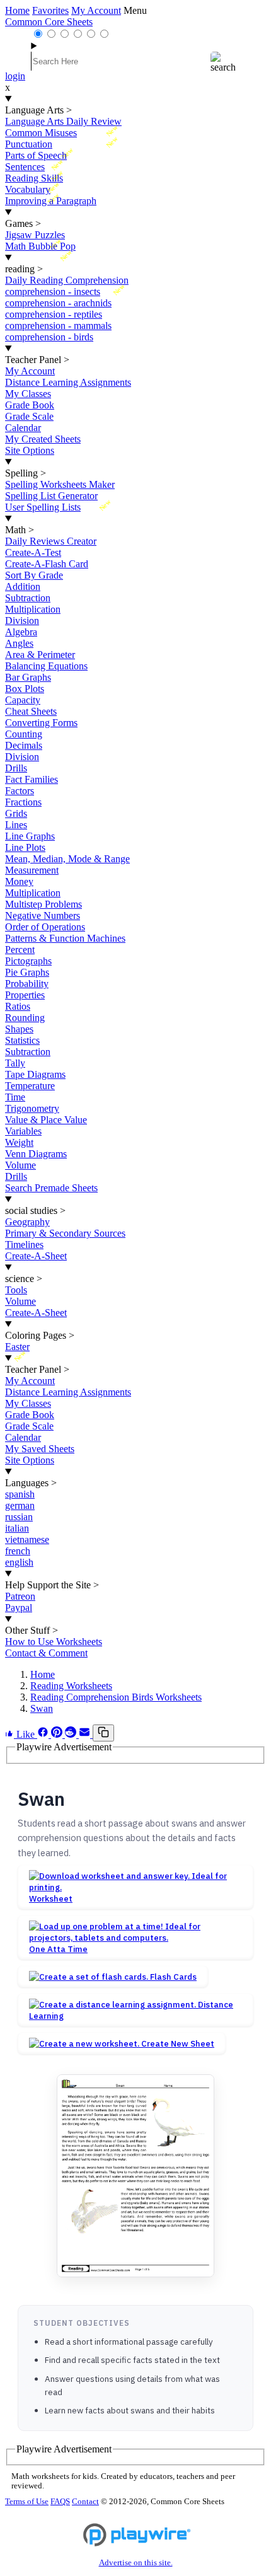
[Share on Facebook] (44, 1734)
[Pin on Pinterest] (58, 1734)
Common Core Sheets (49, 22)
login (15, 76)
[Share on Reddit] (72, 1734)
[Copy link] (103, 1733)
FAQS (60, 2502)
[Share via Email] (86, 1734)
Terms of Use (27, 2502)
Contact (85, 2502)
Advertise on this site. (136, 2563)
